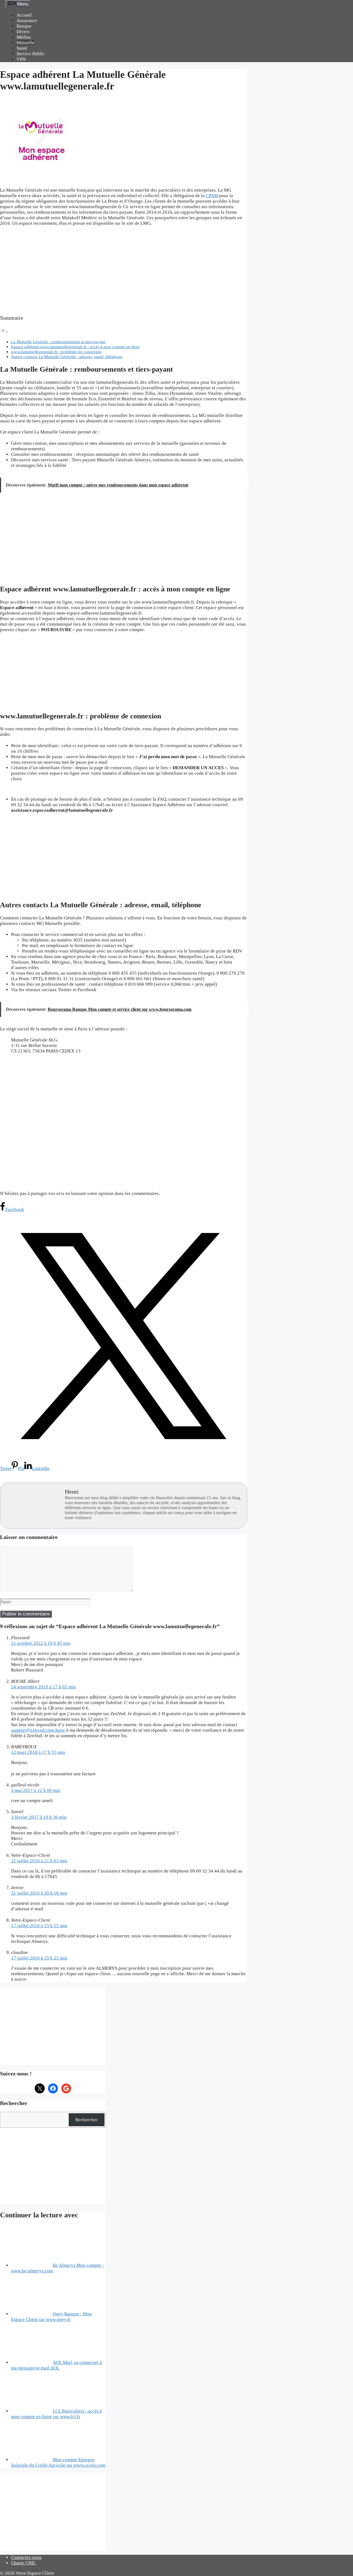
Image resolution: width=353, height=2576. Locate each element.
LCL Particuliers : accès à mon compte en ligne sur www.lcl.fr (57, 2414)
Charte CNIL (23, 2563)
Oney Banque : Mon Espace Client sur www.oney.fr (51, 2317)
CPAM (212, 196)
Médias (24, 37)
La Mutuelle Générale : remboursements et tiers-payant (58, 342)
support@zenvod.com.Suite (38, 1730)
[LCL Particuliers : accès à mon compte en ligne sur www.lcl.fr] (32, 2411)
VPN (21, 59)
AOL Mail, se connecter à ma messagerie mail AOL (57, 2365)
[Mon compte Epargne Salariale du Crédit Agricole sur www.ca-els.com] (32, 2460)
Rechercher (86, 2120)
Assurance (27, 21)
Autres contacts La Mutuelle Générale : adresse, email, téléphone (67, 357)
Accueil (24, 15)
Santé (22, 48)
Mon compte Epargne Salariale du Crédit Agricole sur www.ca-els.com (58, 2462)
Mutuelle (25, 43)
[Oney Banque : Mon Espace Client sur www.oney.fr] (32, 2314)
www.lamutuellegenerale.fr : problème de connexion (56, 352)
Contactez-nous (26, 2557)
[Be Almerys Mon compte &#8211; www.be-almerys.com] (32, 2265)
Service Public (31, 54)
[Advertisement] (124, 271)
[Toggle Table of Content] (4, 332)
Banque (24, 26)
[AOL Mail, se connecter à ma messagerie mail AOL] (32, 2362)
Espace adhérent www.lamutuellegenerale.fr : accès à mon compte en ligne (75, 347)
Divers (23, 32)
